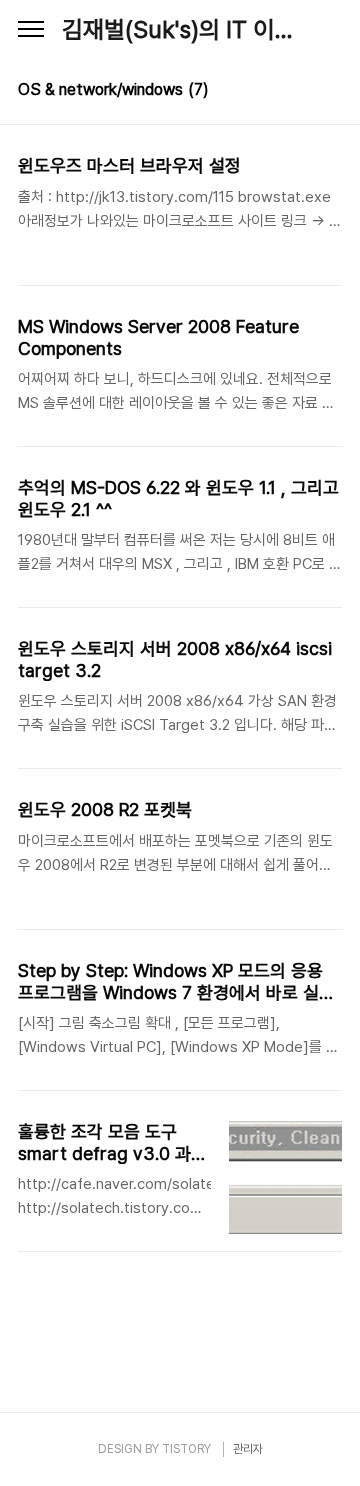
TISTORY (186, 1449)
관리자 (248, 1449)
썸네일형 (302, 92)
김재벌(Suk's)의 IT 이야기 (180, 29)
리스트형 (330, 92)
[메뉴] (31, 30)
